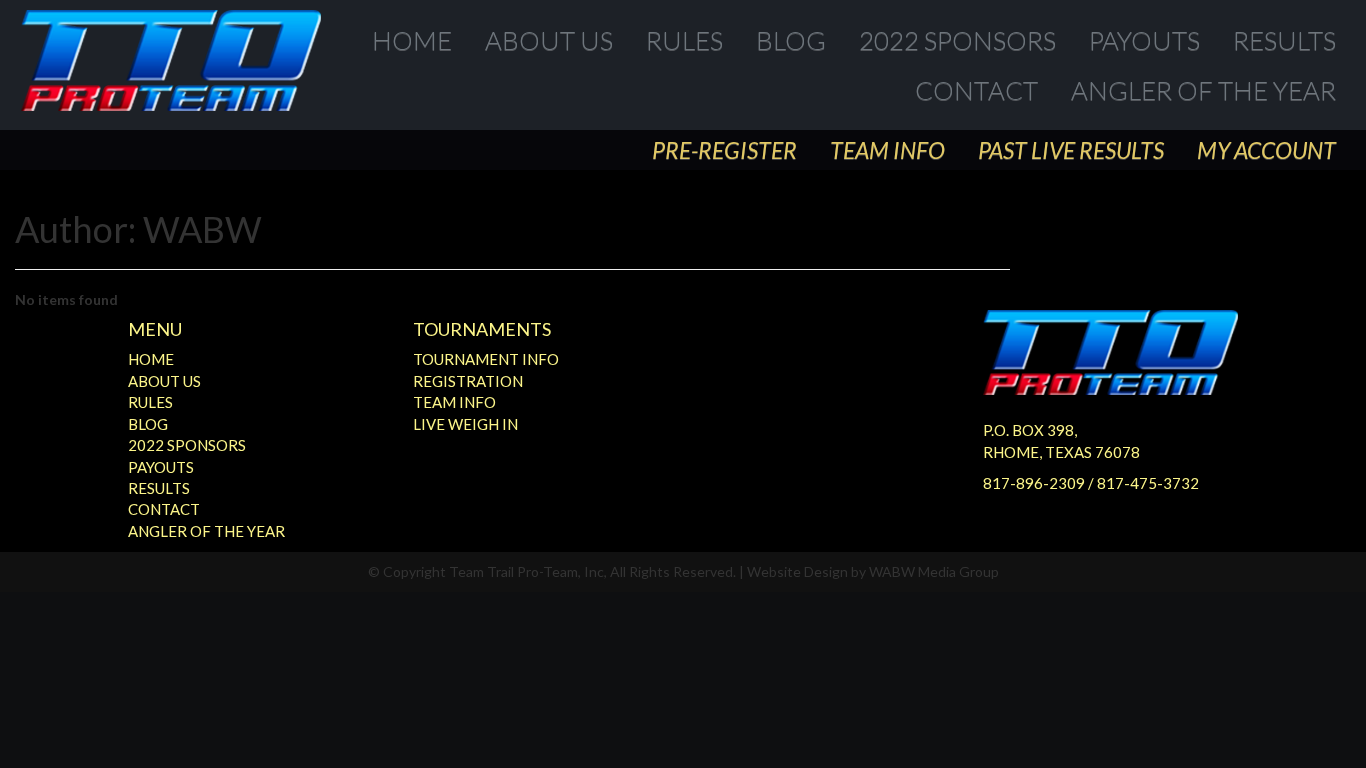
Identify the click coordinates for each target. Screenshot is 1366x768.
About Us (549, 40)
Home (412, 40)
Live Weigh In (465, 424)
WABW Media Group (934, 571)
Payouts (1144, 40)
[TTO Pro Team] (171, 60)
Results (1284, 40)
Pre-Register (724, 150)
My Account (1266, 150)
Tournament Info (486, 359)
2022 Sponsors (957, 40)
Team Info (887, 150)
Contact (976, 90)
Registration (468, 381)
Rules (684, 40)
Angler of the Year (1203, 90)
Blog (791, 40)
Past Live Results (1071, 150)
